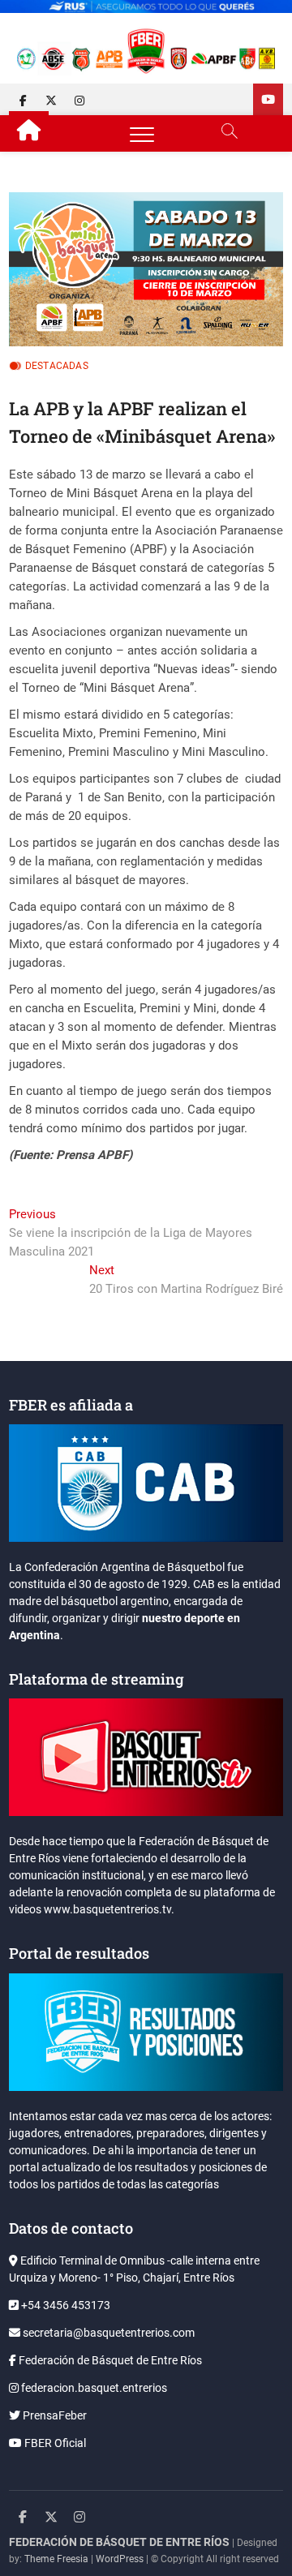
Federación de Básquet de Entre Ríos (109, 2360)
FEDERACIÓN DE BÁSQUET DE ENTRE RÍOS (119, 2542)
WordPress (120, 2559)
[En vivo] (268, 99)
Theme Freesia (56, 2559)
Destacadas (57, 366)
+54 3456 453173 (64, 2305)
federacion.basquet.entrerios (93, 2388)
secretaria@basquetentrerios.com (107, 2333)
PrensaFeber (54, 2415)
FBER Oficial (54, 2443)
